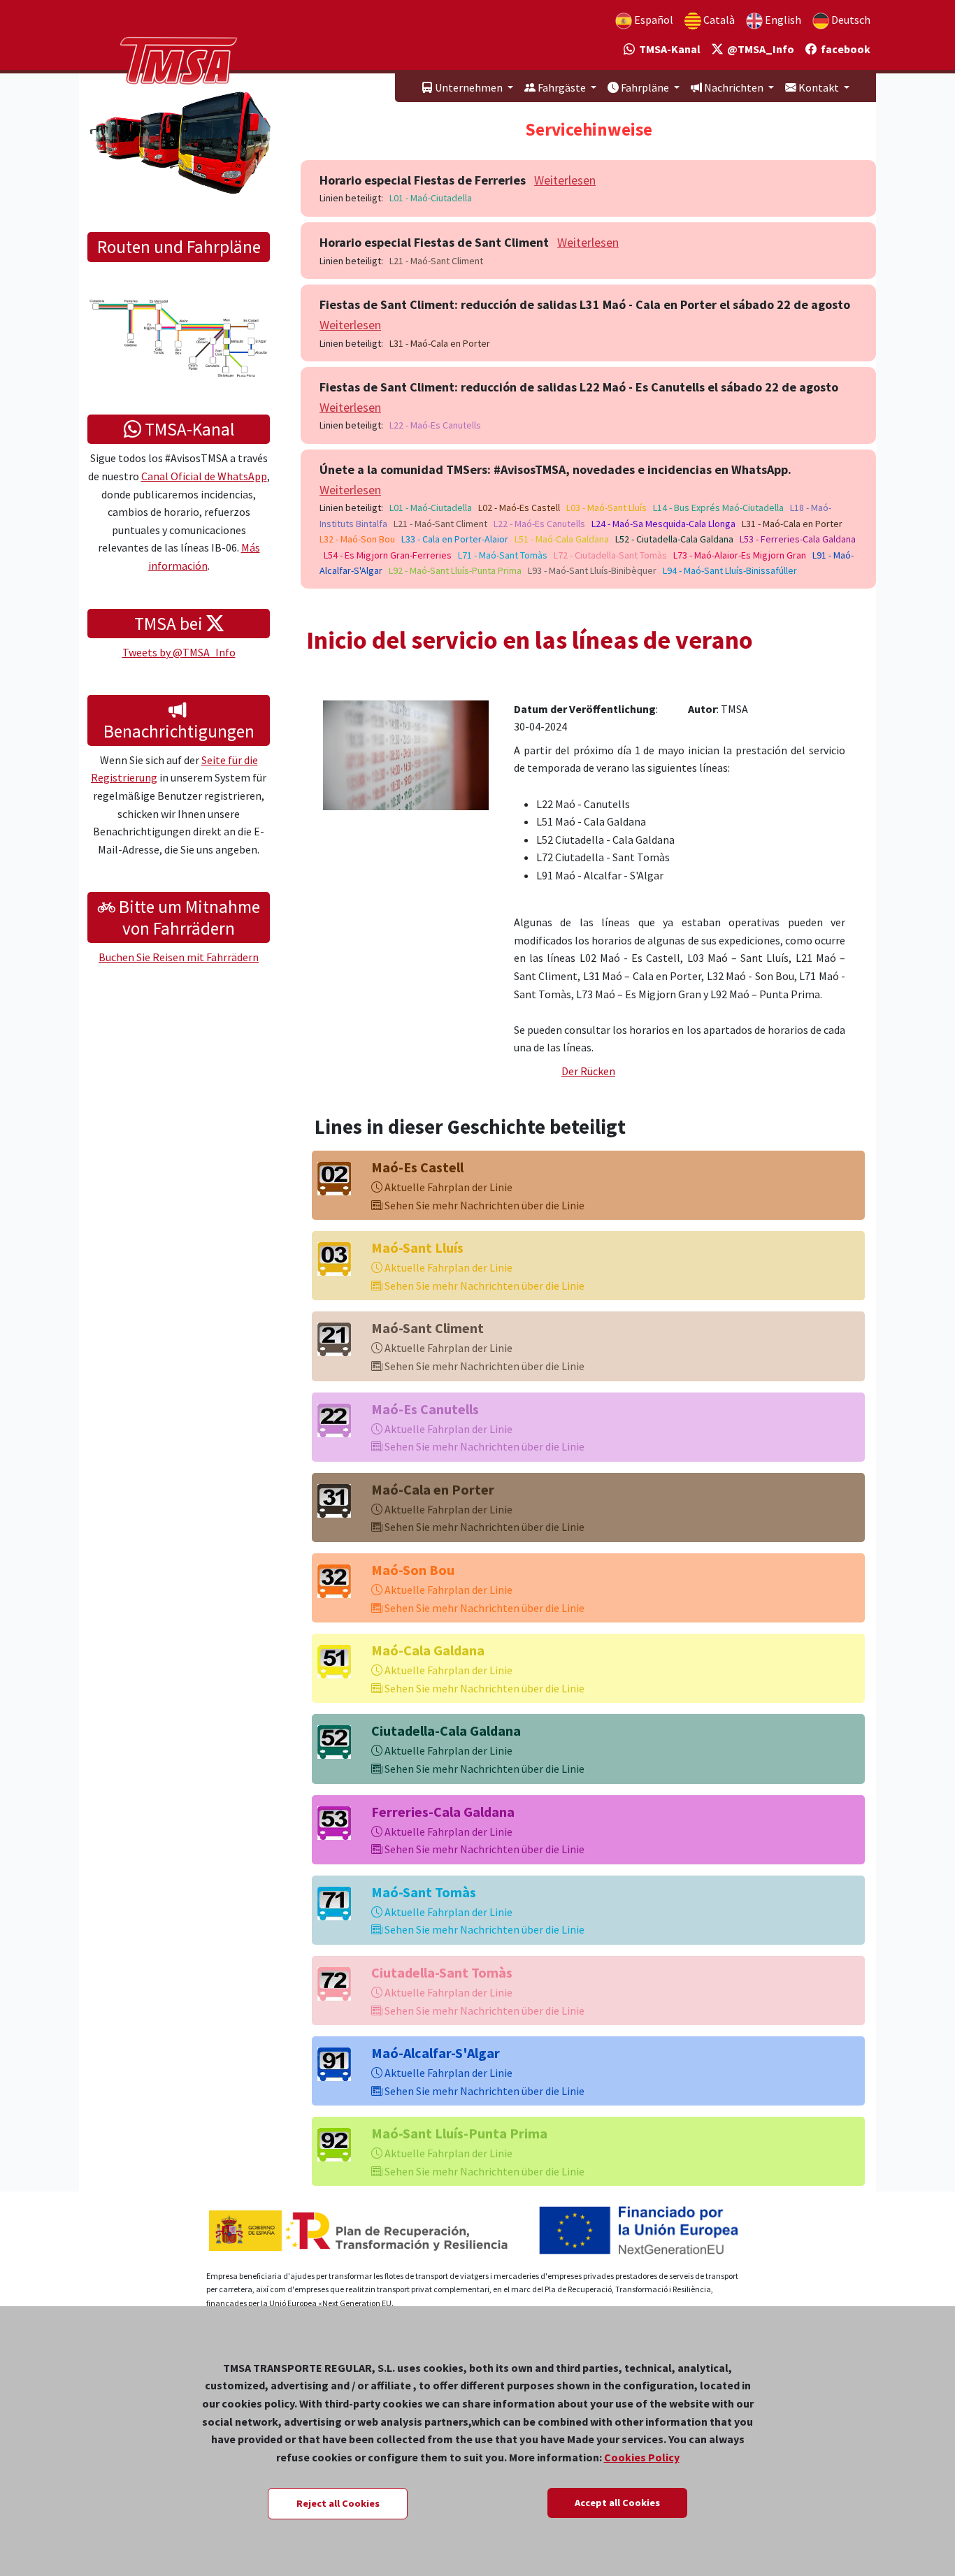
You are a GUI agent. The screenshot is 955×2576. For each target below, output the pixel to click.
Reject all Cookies (338, 2503)
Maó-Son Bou (413, 1570)
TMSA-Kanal (668, 49)
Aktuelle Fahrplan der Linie (447, 1187)
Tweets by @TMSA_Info (179, 652)
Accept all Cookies (617, 2503)
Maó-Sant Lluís (417, 1247)
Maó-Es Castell (417, 1167)
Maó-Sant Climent (428, 1328)
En (782, 20)
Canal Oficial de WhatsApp (204, 476)
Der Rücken (588, 1071)
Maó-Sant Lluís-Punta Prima (459, 2133)
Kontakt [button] (819, 87)
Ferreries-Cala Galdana (443, 1812)
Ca (718, 20)
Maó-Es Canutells (425, 1409)
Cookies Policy (642, 2457)
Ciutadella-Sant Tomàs (442, 1972)
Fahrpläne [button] (645, 87)
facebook (843, 49)
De (850, 20)
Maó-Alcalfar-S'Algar (436, 2053)
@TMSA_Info (759, 49)
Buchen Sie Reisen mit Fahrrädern (179, 957)
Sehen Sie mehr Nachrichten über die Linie (483, 1205)
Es (653, 20)
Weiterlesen (565, 180)
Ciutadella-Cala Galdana (446, 1730)
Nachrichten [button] (734, 87)
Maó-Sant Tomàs (424, 1892)
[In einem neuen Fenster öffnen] (406, 754)
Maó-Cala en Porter (433, 1489)
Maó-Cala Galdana (428, 1650)
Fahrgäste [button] (562, 87)
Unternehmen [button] (469, 87)
